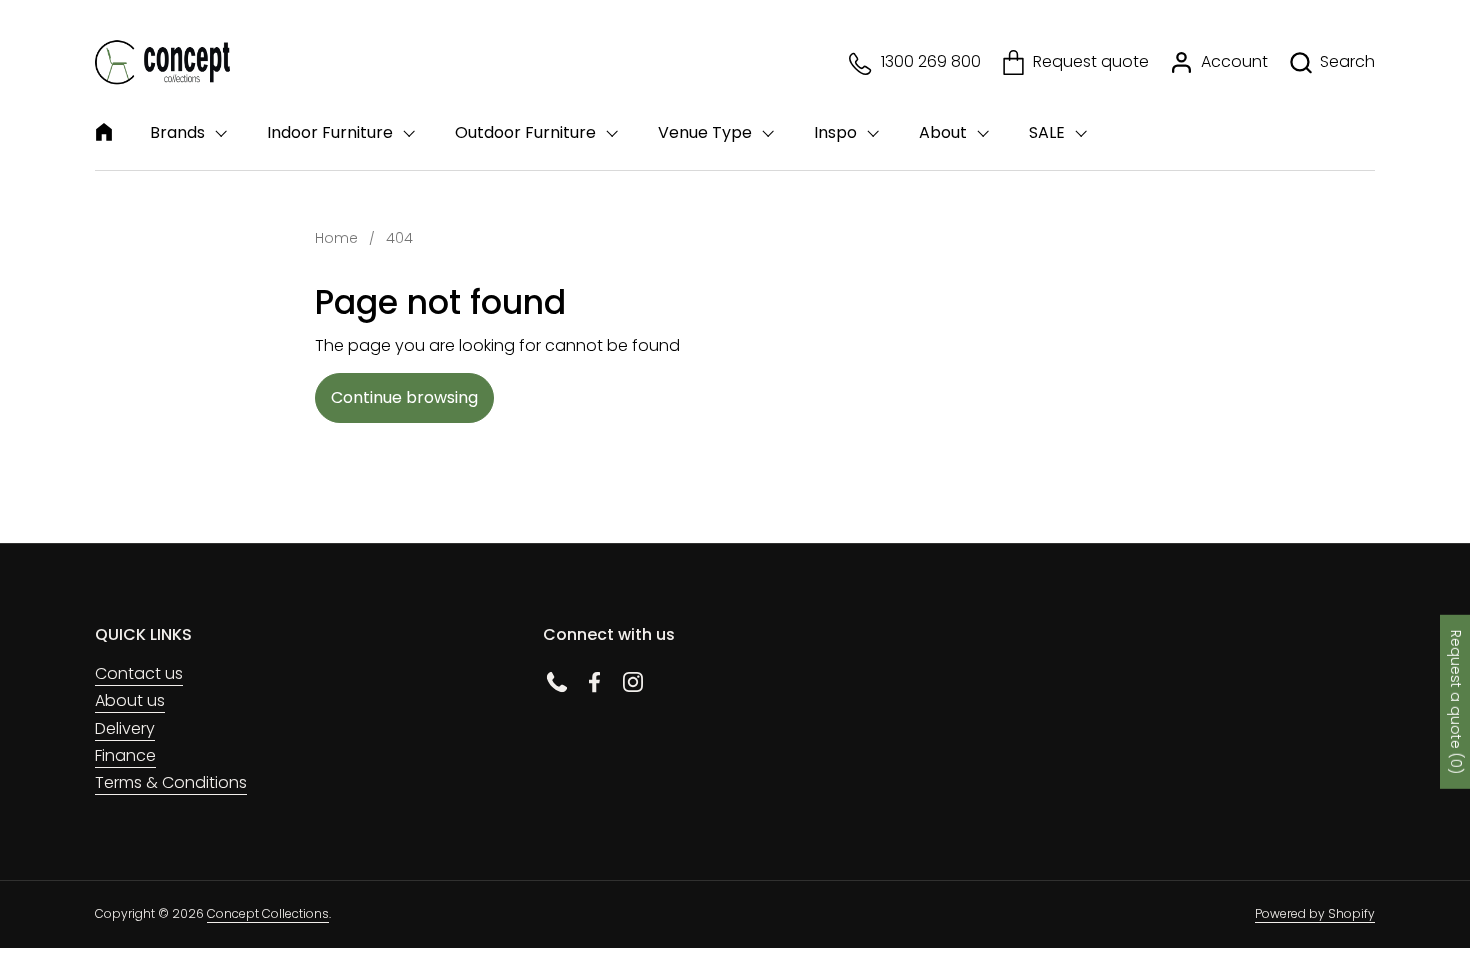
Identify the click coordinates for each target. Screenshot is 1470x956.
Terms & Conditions (171, 782)
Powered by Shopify (1315, 913)
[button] (1331, 62)
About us (130, 700)
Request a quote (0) (1456, 702)
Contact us (139, 673)
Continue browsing (404, 397)
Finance (125, 755)
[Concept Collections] (162, 62)
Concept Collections (268, 913)
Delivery (125, 728)
